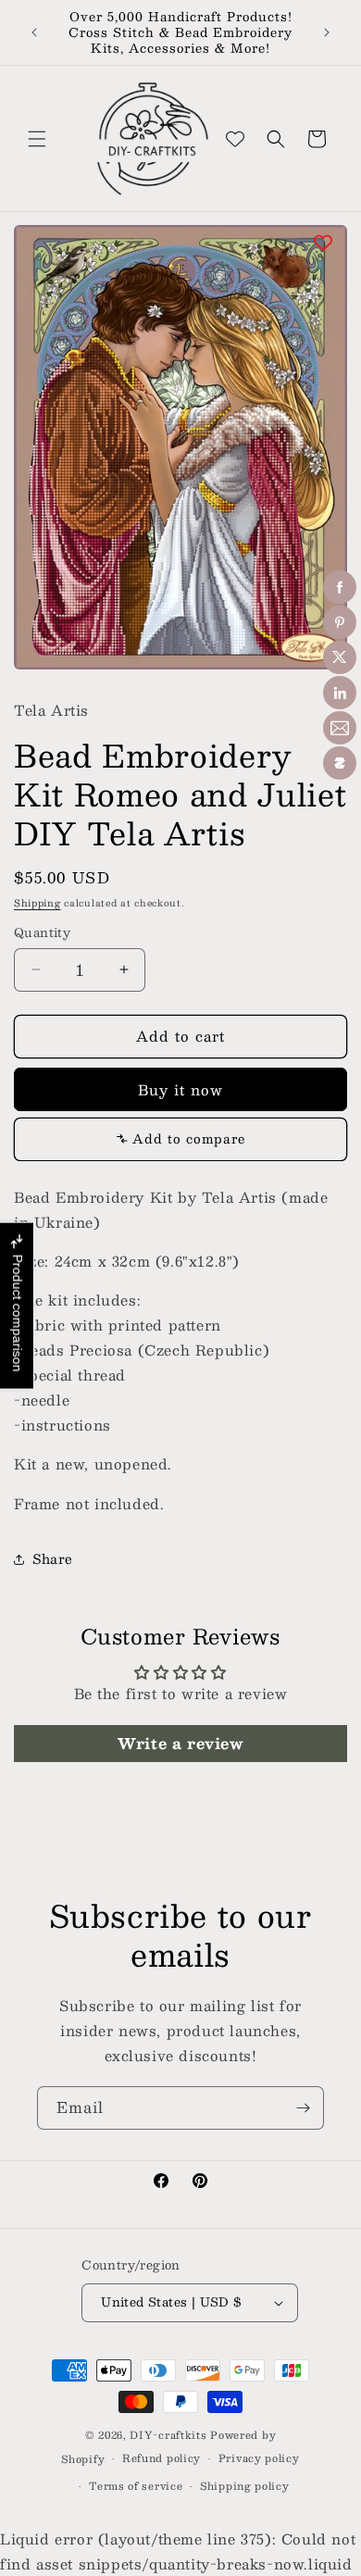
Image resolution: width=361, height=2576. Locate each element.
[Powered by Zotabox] (340, 763)
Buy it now (180, 1089)
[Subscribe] (303, 2108)
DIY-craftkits (168, 2435)
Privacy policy (259, 2458)
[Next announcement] (327, 32)
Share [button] (53, 1558)
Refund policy (162, 2458)
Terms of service (136, 2486)
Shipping (37, 902)
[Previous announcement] (34, 32)
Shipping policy (245, 2486)
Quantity (42, 933)
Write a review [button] (180, 1743)
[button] (37, 139)
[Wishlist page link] (235, 139)
